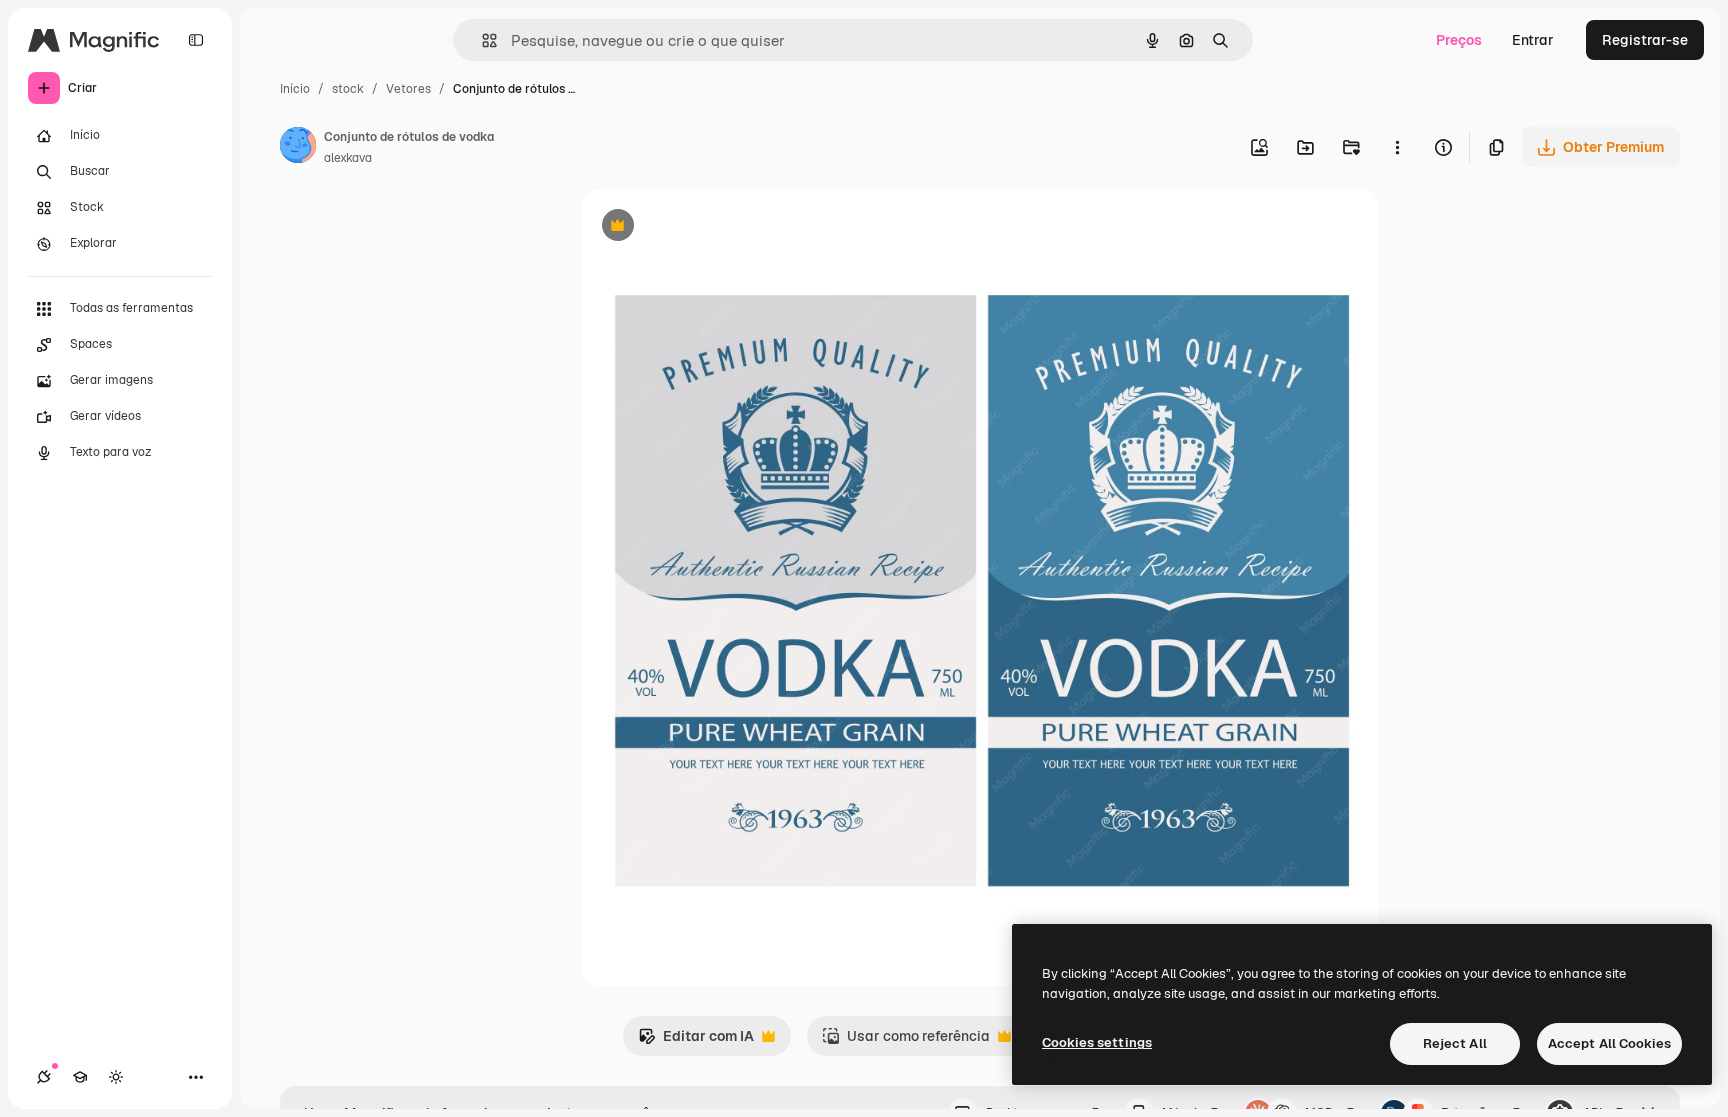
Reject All (1455, 1043)
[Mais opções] (1397, 147)
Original (710, 227)
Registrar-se (1645, 40)
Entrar (1533, 40)
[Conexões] (44, 1077)
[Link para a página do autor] (298, 148)
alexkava (348, 158)
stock (348, 89)
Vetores (408, 89)
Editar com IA (696, 1041)
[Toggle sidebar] (196, 40)
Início (295, 89)
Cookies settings (1097, 1042)
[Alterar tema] (116, 1077)
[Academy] (80, 1077)
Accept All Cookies (1609, 1043)
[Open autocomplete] (481, 40)
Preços (1459, 40)
